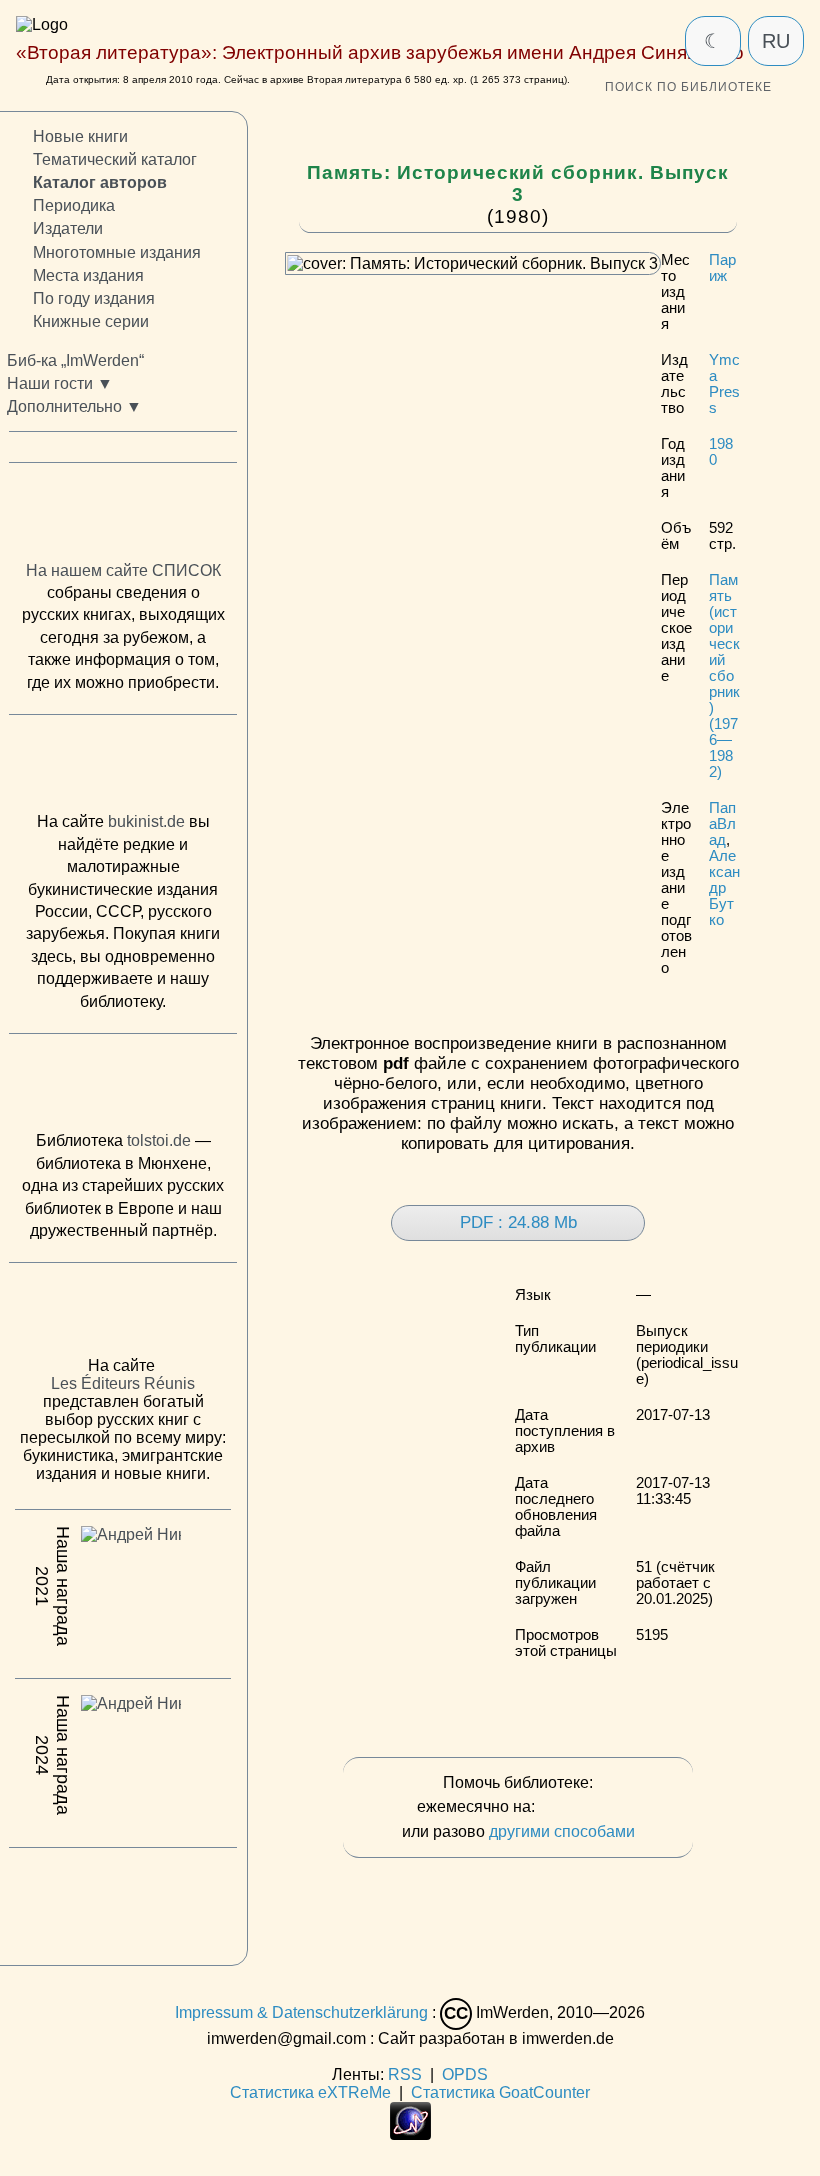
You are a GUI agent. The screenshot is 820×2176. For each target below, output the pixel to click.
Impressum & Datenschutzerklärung (301, 2012)
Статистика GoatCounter (500, 2092)
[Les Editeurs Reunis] (123, 1315)
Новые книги (80, 136)
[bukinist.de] (123, 768)
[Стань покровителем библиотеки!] (579, 1807)
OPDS (465, 2074)
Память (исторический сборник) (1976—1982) (724, 676)
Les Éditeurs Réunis (123, 1383)
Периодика (74, 205)
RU (776, 41)
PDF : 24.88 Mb (518, 1222)
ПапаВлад (722, 824)
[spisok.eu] (123, 516)
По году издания (94, 298)
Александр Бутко (724, 888)
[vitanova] (123, 1901)
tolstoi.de (159, 1140)
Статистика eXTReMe (310, 2092)
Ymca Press (724, 384)
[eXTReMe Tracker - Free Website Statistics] (410, 2134)
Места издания (88, 275)
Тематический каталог (115, 159)
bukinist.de (146, 822)
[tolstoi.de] (123, 1087)
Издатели (68, 229)
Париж (722, 268)
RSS (405, 2074)
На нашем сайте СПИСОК (123, 570)
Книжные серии (91, 321)
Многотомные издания (117, 252)
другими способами (562, 1831)
